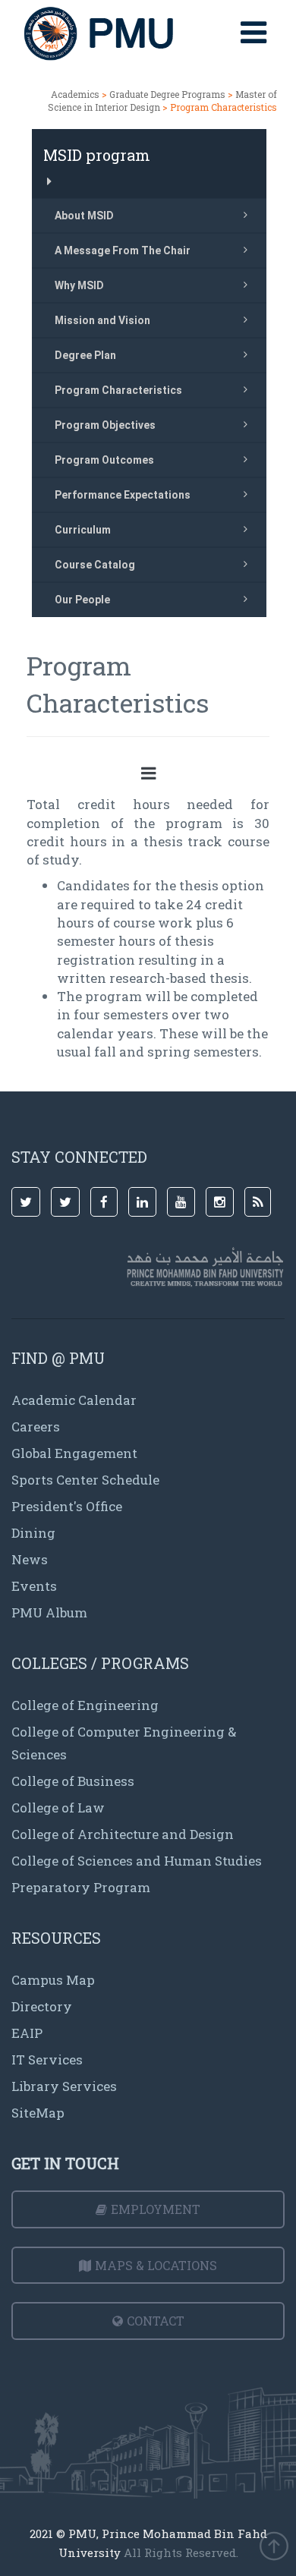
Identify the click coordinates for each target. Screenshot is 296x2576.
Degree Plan (85, 355)
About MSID (84, 216)
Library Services (64, 2086)
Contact (156, 2321)
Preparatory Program (81, 1887)
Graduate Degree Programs (167, 94)
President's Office (67, 1506)
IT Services (47, 2060)
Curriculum (83, 530)
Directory (42, 2006)
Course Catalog (95, 565)
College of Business (73, 1781)
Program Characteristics (118, 390)
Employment (156, 2209)
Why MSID (79, 285)
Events (34, 1586)
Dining (33, 1533)
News (30, 1559)
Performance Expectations (123, 495)
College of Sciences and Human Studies (137, 1861)
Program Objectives (105, 425)
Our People (82, 600)
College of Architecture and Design (123, 1834)
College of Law (58, 1808)
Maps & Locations (156, 2265)
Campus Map (53, 1980)
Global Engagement (74, 1453)
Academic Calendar (74, 1400)
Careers (36, 1427)
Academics (75, 94)
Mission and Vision (102, 320)
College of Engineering (85, 1705)
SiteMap (38, 2113)
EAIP (27, 2033)
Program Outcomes (104, 460)
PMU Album (49, 1612)
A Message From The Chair (123, 250)
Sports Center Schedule (85, 1480)
